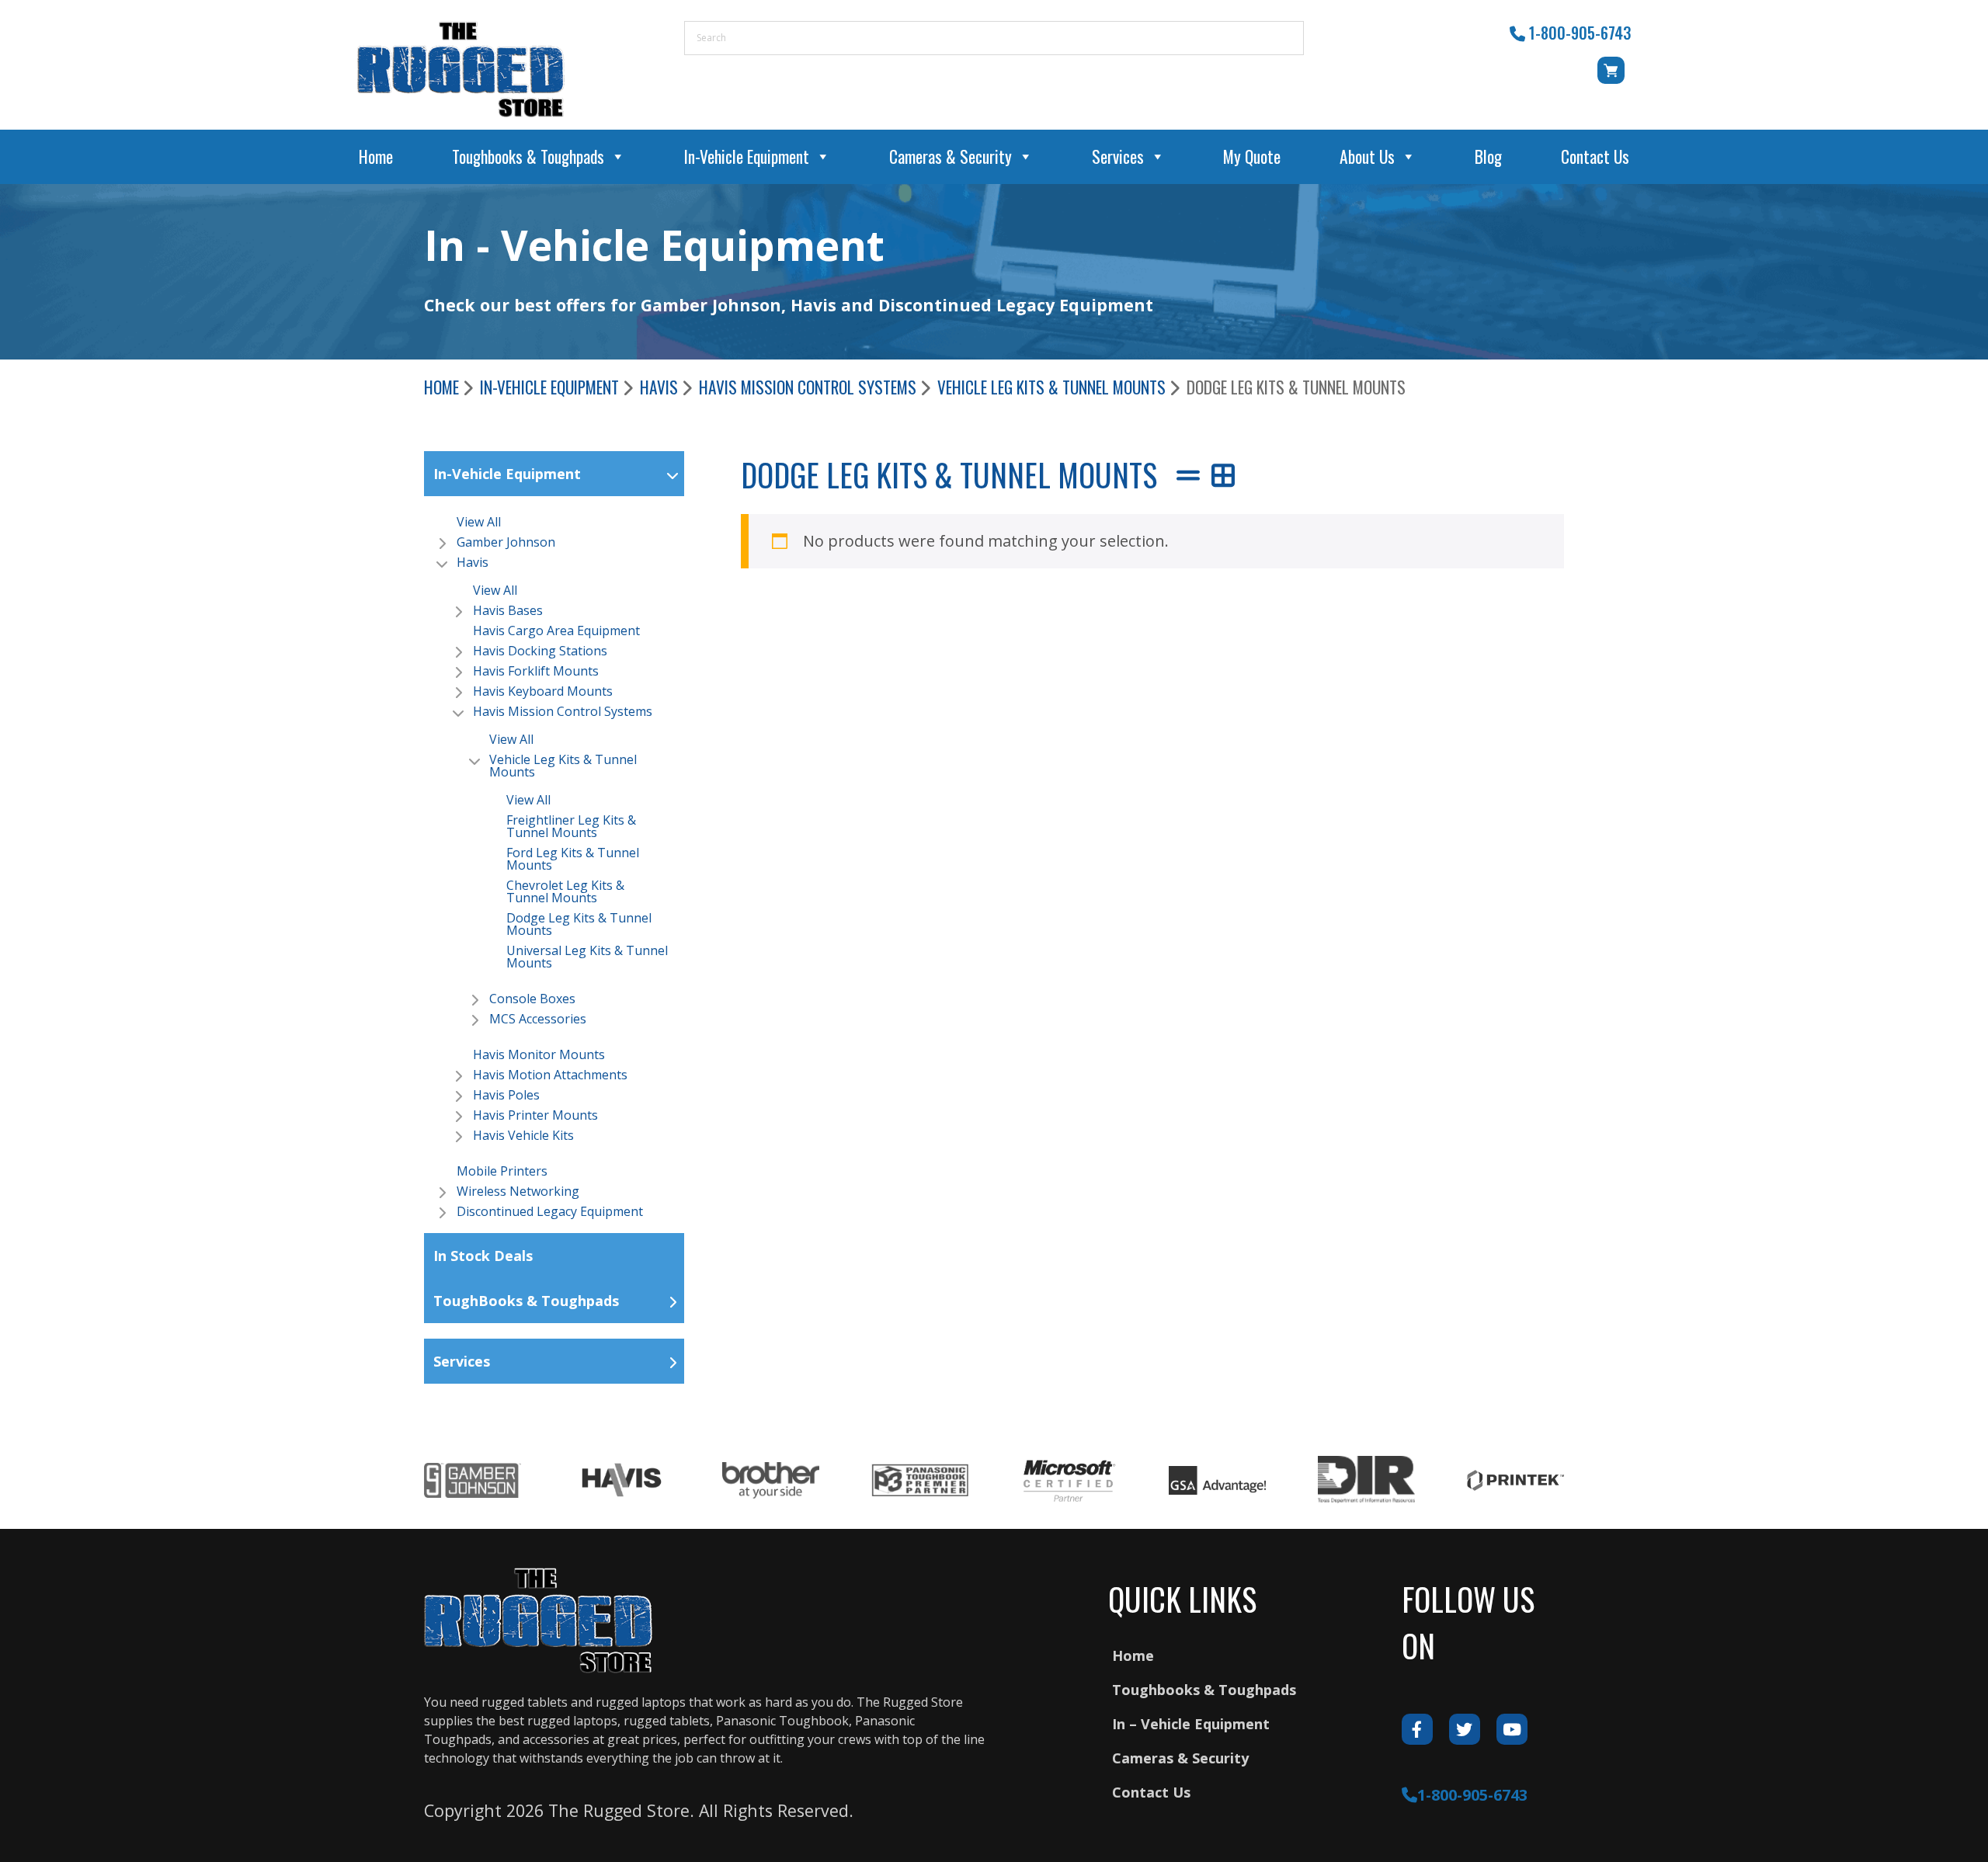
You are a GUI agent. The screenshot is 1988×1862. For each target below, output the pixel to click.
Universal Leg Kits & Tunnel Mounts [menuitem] (587, 957)
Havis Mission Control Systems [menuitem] (563, 711)
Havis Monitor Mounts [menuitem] (539, 1054)
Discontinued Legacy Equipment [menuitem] (550, 1211)
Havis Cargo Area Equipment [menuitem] (556, 631)
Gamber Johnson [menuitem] (506, 542)
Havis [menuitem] (473, 562)
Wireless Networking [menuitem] (518, 1191)
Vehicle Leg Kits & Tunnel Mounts (1051, 387)
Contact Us (1595, 156)
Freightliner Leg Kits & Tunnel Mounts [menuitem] (571, 826)
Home (376, 156)
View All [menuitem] (479, 522)
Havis (659, 387)
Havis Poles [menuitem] (506, 1095)
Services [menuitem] (462, 1361)
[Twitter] (1465, 1729)
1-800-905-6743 (1580, 33)
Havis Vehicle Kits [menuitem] (523, 1135)
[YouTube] (1512, 1729)
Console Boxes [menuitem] (532, 999)
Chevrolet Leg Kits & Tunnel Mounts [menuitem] (565, 891)
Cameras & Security (951, 156)
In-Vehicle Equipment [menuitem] (507, 474)
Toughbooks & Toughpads (528, 156)
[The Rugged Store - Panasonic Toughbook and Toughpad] (461, 69)
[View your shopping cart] (1614, 78)
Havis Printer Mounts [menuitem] (535, 1115)
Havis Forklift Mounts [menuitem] (536, 671)
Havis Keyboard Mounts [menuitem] (543, 691)
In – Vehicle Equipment (1191, 1724)
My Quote (1252, 156)
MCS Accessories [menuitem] (538, 1019)
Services (1118, 156)
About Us (1367, 156)
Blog (1488, 156)
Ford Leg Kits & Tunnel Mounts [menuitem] (573, 859)
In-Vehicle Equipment (747, 156)
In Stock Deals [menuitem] (483, 1256)
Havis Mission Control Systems (808, 387)
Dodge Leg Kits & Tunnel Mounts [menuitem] (579, 924)
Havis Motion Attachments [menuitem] (550, 1075)
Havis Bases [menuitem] (508, 610)
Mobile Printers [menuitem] (502, 1171)
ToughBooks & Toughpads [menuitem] (526, 1301)
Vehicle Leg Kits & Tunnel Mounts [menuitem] (563, 766)
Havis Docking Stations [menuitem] (540, 651)
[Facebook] (1417, 1729)
